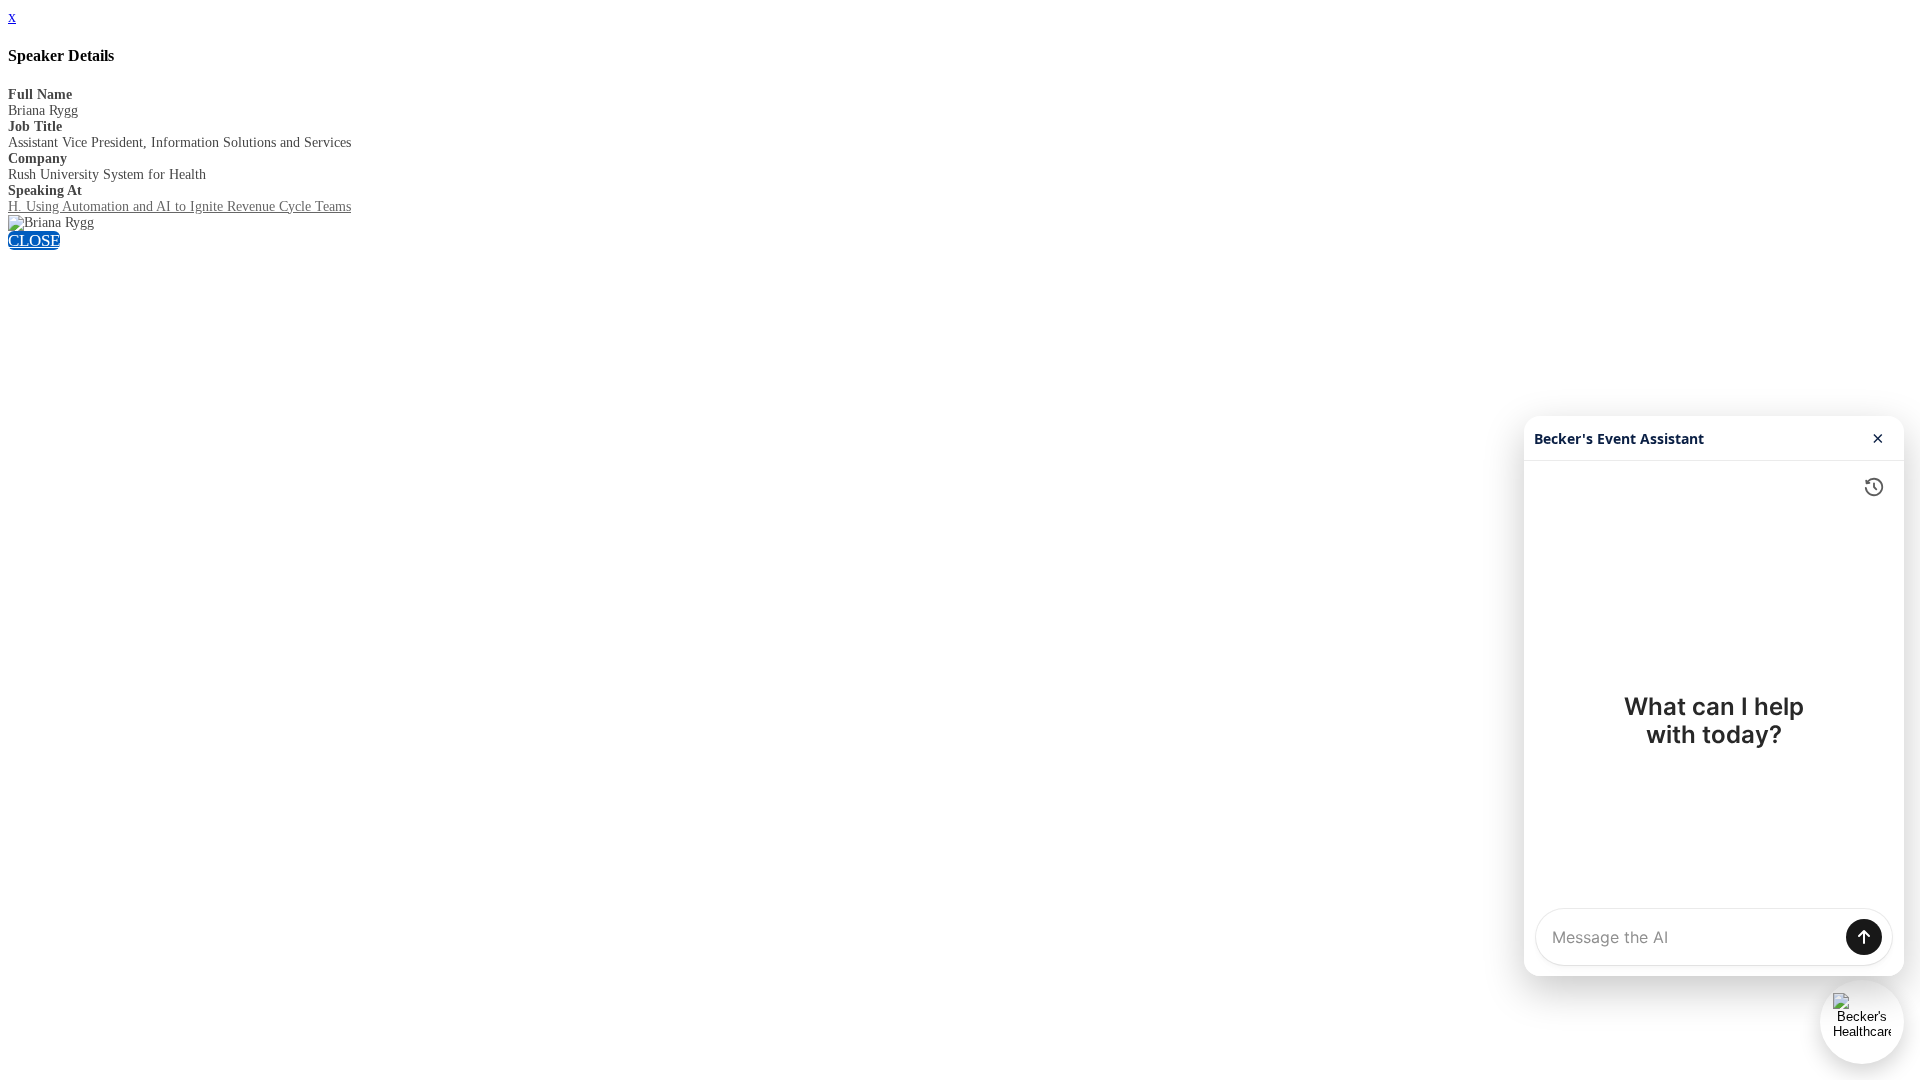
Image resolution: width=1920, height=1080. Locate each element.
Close (34, 240)
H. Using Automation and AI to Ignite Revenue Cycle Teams (179, 206)
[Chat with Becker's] (1862, 1022)
